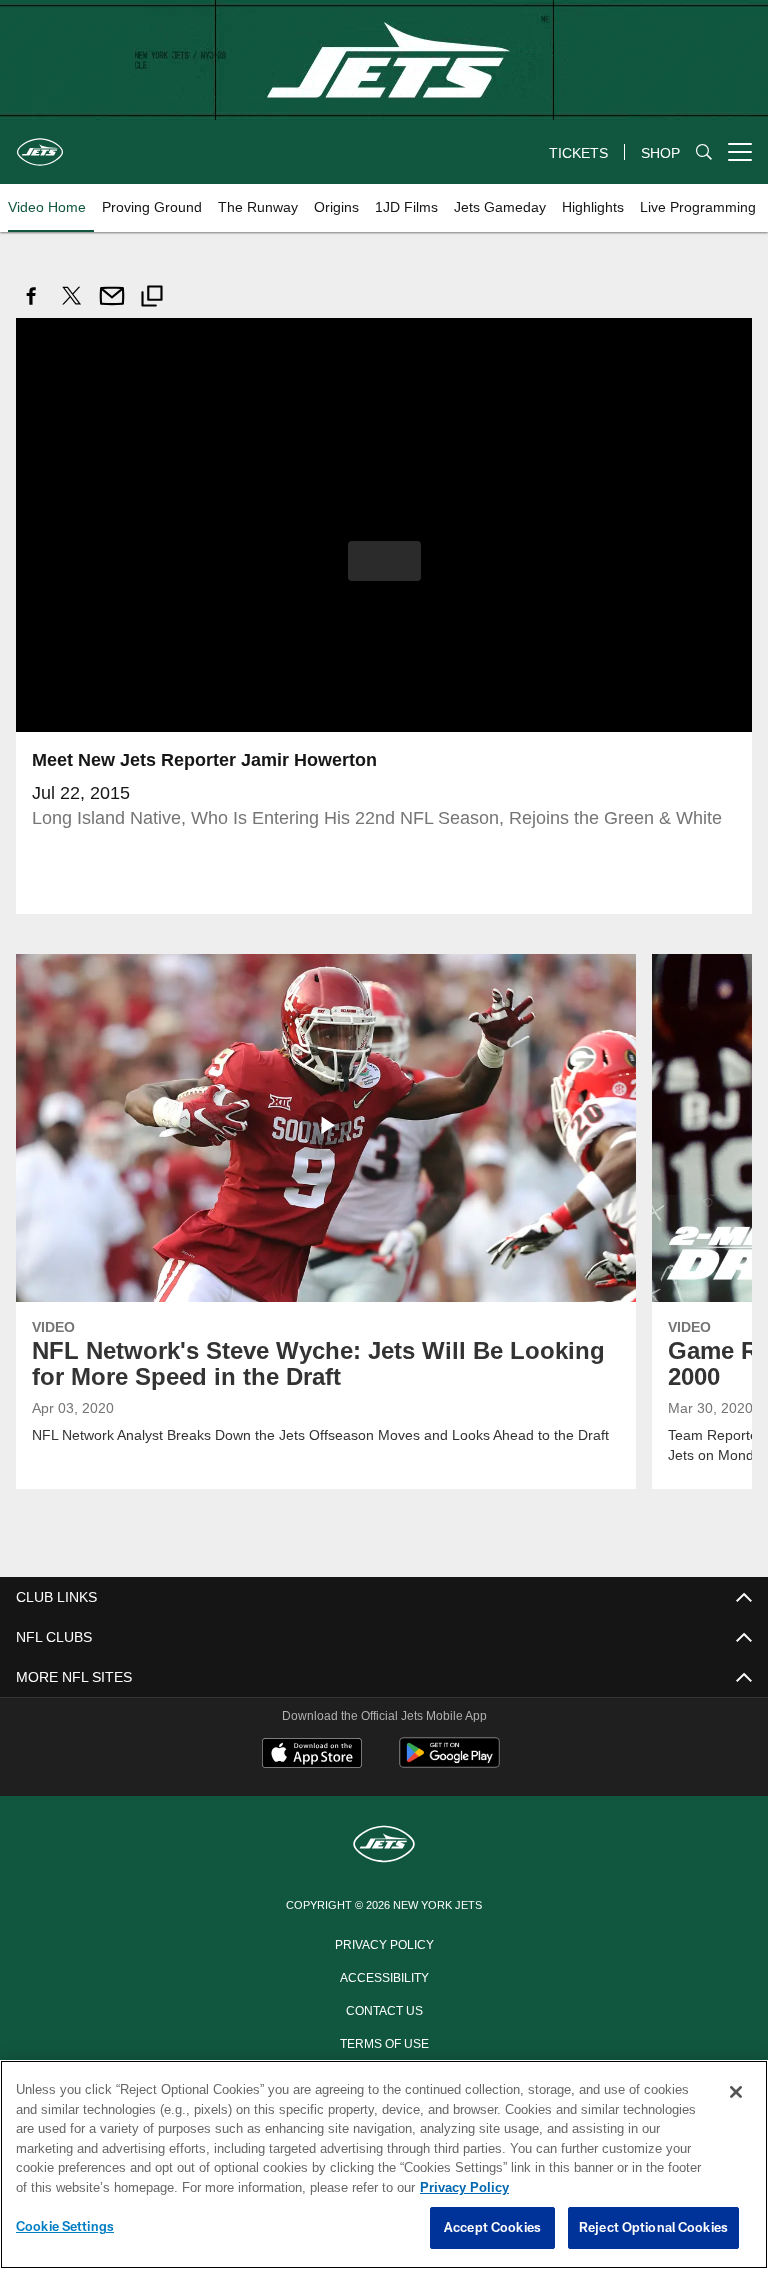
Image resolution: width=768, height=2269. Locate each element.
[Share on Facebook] (32, 306)
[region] (384, 2165)
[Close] (736, 2093)
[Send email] (112, 306)
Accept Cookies (492, 2228)
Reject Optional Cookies (653, 2228)
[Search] (704, 152)
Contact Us (384, 2008)
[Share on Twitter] (72, 306)
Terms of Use (384, 2041)
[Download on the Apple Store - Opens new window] (312, 1754)
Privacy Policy (384, 1942)
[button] (384, 560)
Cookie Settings (65, 2227)
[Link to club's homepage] (40, 144)
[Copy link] (152, 298)
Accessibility (384, 1975)
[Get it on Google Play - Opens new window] (449, 1761)
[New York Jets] (384, 1844)
